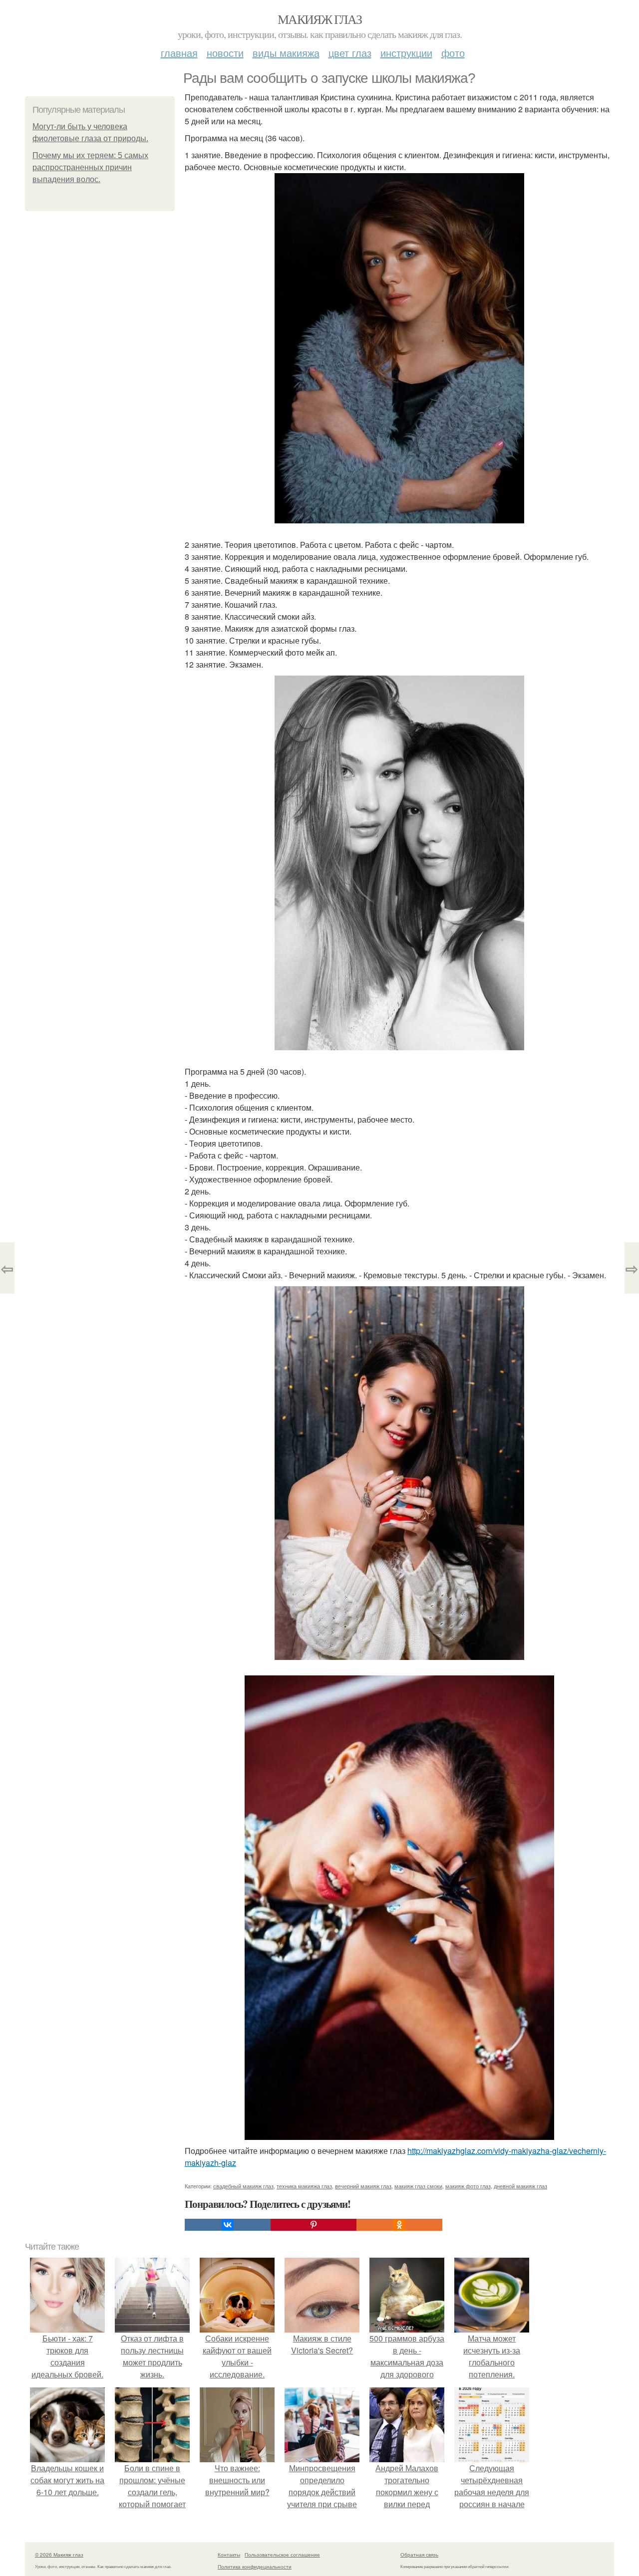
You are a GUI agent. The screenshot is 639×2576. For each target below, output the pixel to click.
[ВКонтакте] (228, 2225)
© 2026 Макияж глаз (59, 2555)
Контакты (229, 2555)
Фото (453, 53)
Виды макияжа (286, 53)
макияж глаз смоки (418, 2186)
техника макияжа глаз (304, 2186)
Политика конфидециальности (255, 2567)
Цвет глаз (350, 53)
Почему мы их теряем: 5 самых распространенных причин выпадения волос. (90, 167)
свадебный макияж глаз (243, 2186)
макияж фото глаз (468, 2186)
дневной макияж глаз (520, 2186)
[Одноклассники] (399, 2225)
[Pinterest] (314, 2225)
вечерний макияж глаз (363, 2186)
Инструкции (406, 53)
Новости (225, 53)
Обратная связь (419, 2555)
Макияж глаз (319, 19)
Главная (179, 53)
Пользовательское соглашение (282, 2555)
